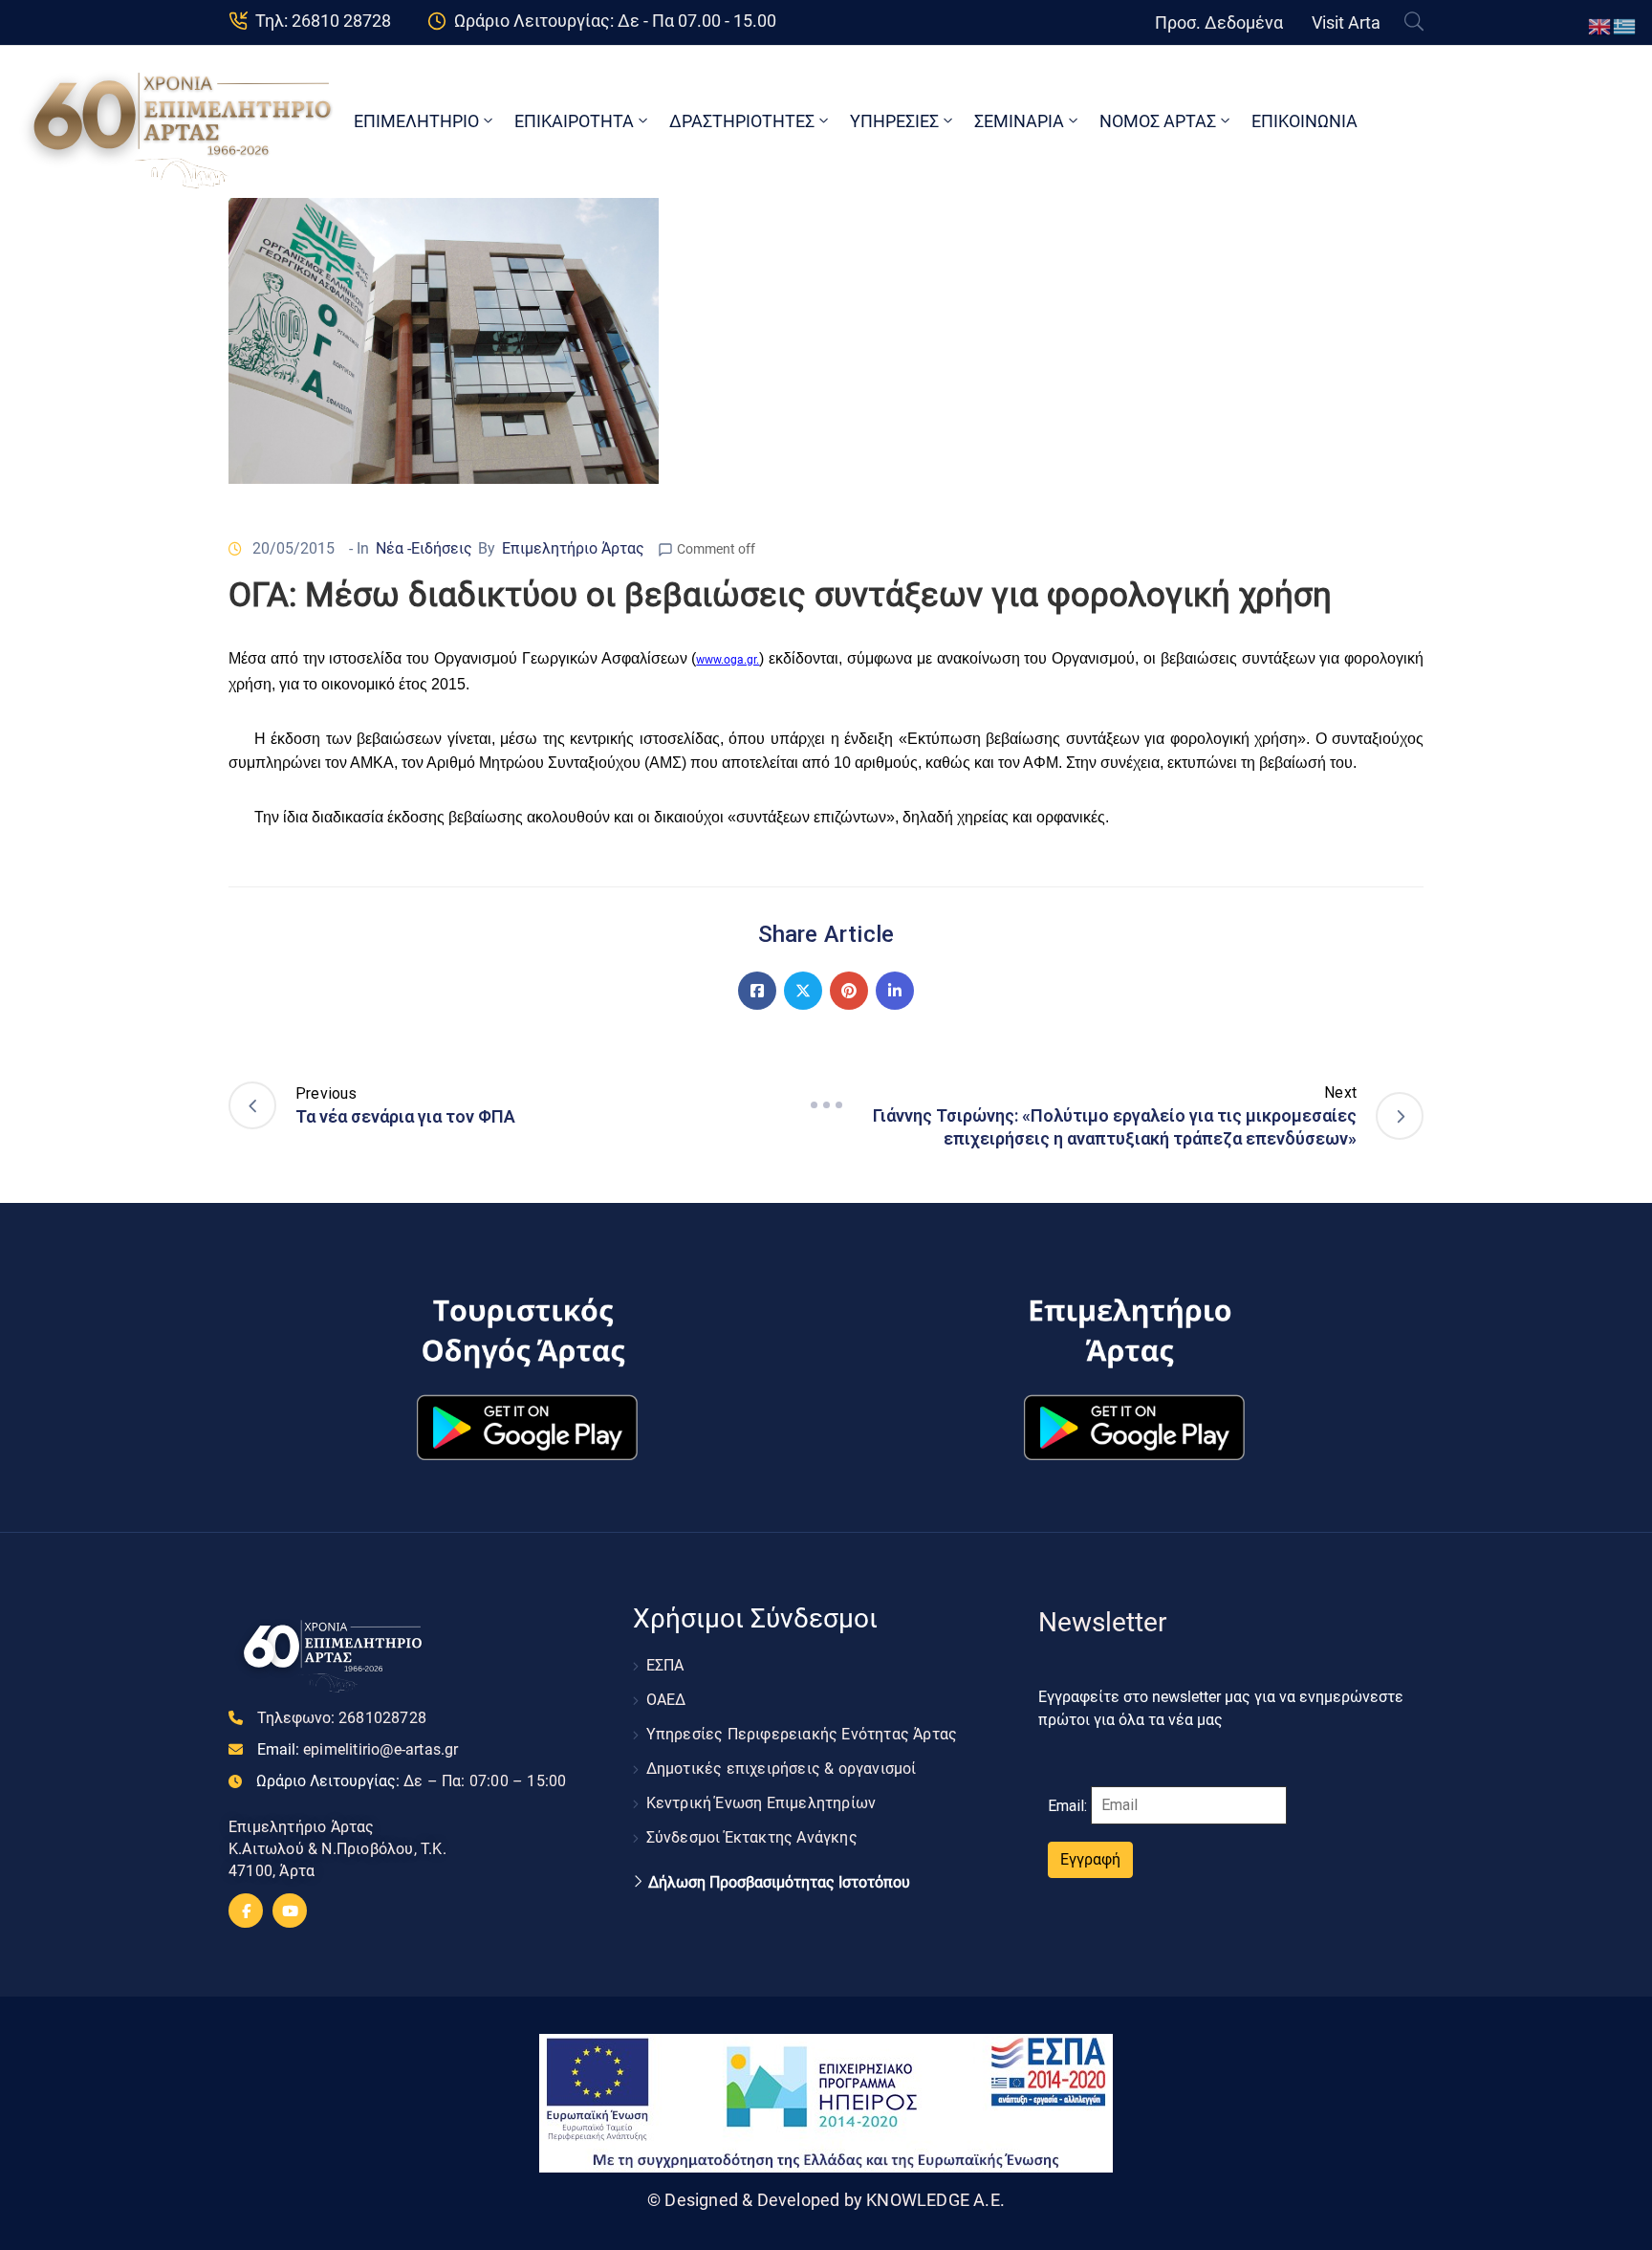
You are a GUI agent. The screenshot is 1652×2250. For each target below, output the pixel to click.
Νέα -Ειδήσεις (424, 548)
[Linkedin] (895, 991)
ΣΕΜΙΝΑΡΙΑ (1019, 121)
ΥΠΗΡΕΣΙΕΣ (894, 121)
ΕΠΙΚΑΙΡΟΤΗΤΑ (574, 121)
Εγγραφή (1090, 1859)
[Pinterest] (849, 991)
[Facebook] (757, 991)
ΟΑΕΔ (666, 1700)
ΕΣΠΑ (665, 1665)
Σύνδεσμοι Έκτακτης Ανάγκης (752, 1837)
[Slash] (826, 1105)
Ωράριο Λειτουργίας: (411, 1781)
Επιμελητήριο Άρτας (573, 548)
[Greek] (1625, 25)
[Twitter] (803, 991)
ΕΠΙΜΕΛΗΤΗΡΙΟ (416, 121)
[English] (1600, 25)
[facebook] (246, 1911)
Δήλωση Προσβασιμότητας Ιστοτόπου (779, 1883)
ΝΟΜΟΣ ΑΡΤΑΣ (1158, 121)
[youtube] (290, 1911)
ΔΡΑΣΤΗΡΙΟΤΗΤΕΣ (742, 121)
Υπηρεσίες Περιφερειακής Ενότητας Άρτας (802, 1734)
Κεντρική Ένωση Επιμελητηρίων (761, 1803)
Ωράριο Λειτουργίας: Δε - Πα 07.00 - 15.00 (615, 21)
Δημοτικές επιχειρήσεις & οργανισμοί (782, 1769)
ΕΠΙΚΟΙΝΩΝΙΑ (1304, 121)
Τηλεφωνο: (342, 1718)
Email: (358, 1749)
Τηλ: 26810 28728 (323, 21)
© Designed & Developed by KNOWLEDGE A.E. (826, 2200)
